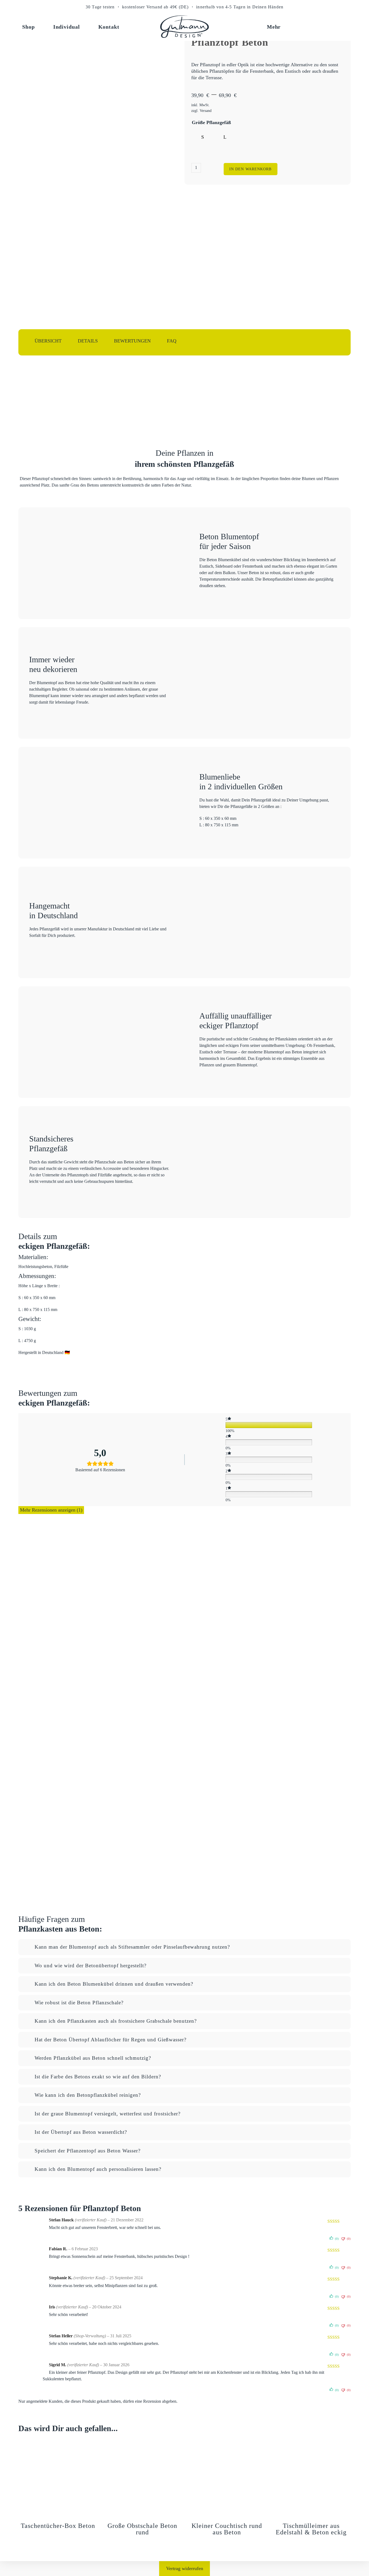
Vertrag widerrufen (185, 2568)
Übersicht (48, 341)
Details (88, 341)
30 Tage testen (100, 7)
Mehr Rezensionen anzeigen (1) (51, 1510)
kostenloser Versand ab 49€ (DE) (156, 7)
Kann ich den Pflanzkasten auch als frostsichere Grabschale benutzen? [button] (116, 2021)
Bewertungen (132, 341)
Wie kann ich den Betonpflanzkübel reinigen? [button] (88, 2095)
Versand (206, 111)
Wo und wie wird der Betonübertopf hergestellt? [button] (90, 1966)
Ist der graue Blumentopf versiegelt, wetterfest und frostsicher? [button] (108, 2114)
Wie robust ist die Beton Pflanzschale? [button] (79, 2003)
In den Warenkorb (251, 169)
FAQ (172, 341)
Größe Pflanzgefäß (211, 122)
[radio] (202, 137)
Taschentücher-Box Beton (58, 2526)
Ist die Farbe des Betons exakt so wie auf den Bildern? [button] (98, 2077)
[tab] (184, 1947)
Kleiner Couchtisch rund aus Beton (227, 2529)
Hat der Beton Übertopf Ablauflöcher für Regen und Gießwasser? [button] (110, 2040)
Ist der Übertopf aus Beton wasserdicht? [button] (81, 2132)
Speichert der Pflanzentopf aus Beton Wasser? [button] (88, 2151)
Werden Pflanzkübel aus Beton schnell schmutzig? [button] (93, 2058)
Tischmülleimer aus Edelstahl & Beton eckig (311, 2529)
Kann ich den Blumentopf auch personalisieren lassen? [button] (98, 2169)
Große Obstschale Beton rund (142, 2529)
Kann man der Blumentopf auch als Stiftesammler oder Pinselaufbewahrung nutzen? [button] (132, 1947)
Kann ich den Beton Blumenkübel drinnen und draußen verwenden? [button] (114, 1984)
